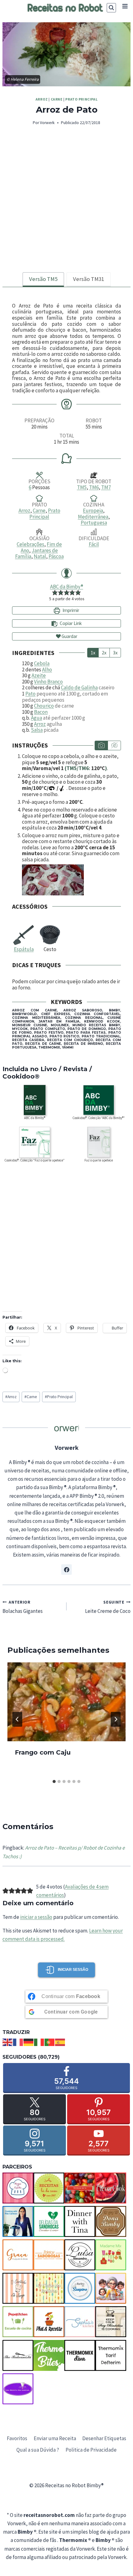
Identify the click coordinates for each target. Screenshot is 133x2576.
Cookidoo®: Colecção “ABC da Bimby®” (99, 1118)
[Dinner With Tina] (80, 2221)
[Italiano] (39, 2042)
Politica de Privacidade (91, 2450)
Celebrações (30, 544)
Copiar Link (71, 623)
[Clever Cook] (111, 2188)
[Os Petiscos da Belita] (111, 2288)
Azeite (39, 675)
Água (36, 718)
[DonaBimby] (111, 2221)
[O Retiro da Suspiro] (80, 2288)
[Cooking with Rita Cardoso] (18, 2221)
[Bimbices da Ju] (80, 2188)
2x (104, 653)
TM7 (106, 487)
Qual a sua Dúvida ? (38, 2450)
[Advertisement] (66, 203)
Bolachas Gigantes (23, 1607)
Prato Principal (81, 99)
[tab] (43, 280)
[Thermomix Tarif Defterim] (111, 2355)
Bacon (41, 712)
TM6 (94, 487)
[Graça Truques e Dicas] (18, 2255)
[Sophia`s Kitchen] (80, 2322)
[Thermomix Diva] (80, 2355)
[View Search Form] (111, 8)
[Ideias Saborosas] (49, 2255)
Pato (30, 694)
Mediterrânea (93, 517)
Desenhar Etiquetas (104, 2438)
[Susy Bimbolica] (111, 2322)
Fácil (94, 544)
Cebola (42, 663)
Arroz (42, 99)
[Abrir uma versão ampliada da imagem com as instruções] (71, 880)
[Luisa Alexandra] (80, 2255)
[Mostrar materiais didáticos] (101, 745)
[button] (55, 592)
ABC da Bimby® (67, 587)
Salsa (37, 730)
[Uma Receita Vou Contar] (18, 2389)
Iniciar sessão (73, 1970)
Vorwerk (47, 123)
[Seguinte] (116, 1719)
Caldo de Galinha (79, 687)
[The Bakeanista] (18, 2355)
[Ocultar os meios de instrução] (114, 745)
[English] (8, 2042)
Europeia (93, 510)
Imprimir (70, 610)
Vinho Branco (48, 682)
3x (115, 653)
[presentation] (66, 1702)
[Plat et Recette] (49, 2322)
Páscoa (56, 556)
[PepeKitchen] (18, 2322)
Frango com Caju (43, 1752)
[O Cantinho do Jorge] (18, 2288)
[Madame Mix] (111, 2255)
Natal (40, 556)
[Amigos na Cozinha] (18, 2188)
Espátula (24, 949)
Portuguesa (94, 523)
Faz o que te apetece (99, 1160)
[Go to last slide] (17, 1719)
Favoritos (17, 2438)
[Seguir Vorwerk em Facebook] (66, 1570)
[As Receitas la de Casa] (49, 2188)
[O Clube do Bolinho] (49, 2288)
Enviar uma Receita (55, 2438)
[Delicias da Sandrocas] (49, 2221)
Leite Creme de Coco (108, 1607)
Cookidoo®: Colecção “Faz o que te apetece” (34, 1160)
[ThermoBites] (49, 2355)
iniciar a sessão (36, 1917)
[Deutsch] (29, 2042)
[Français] (18, 2042)
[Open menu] (125, 6)
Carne (57, 99)
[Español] (60, 2042)
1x (93, 653)
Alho (47, 670)
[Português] (50, 2042)
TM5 (82, 487)
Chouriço (44, 706)
